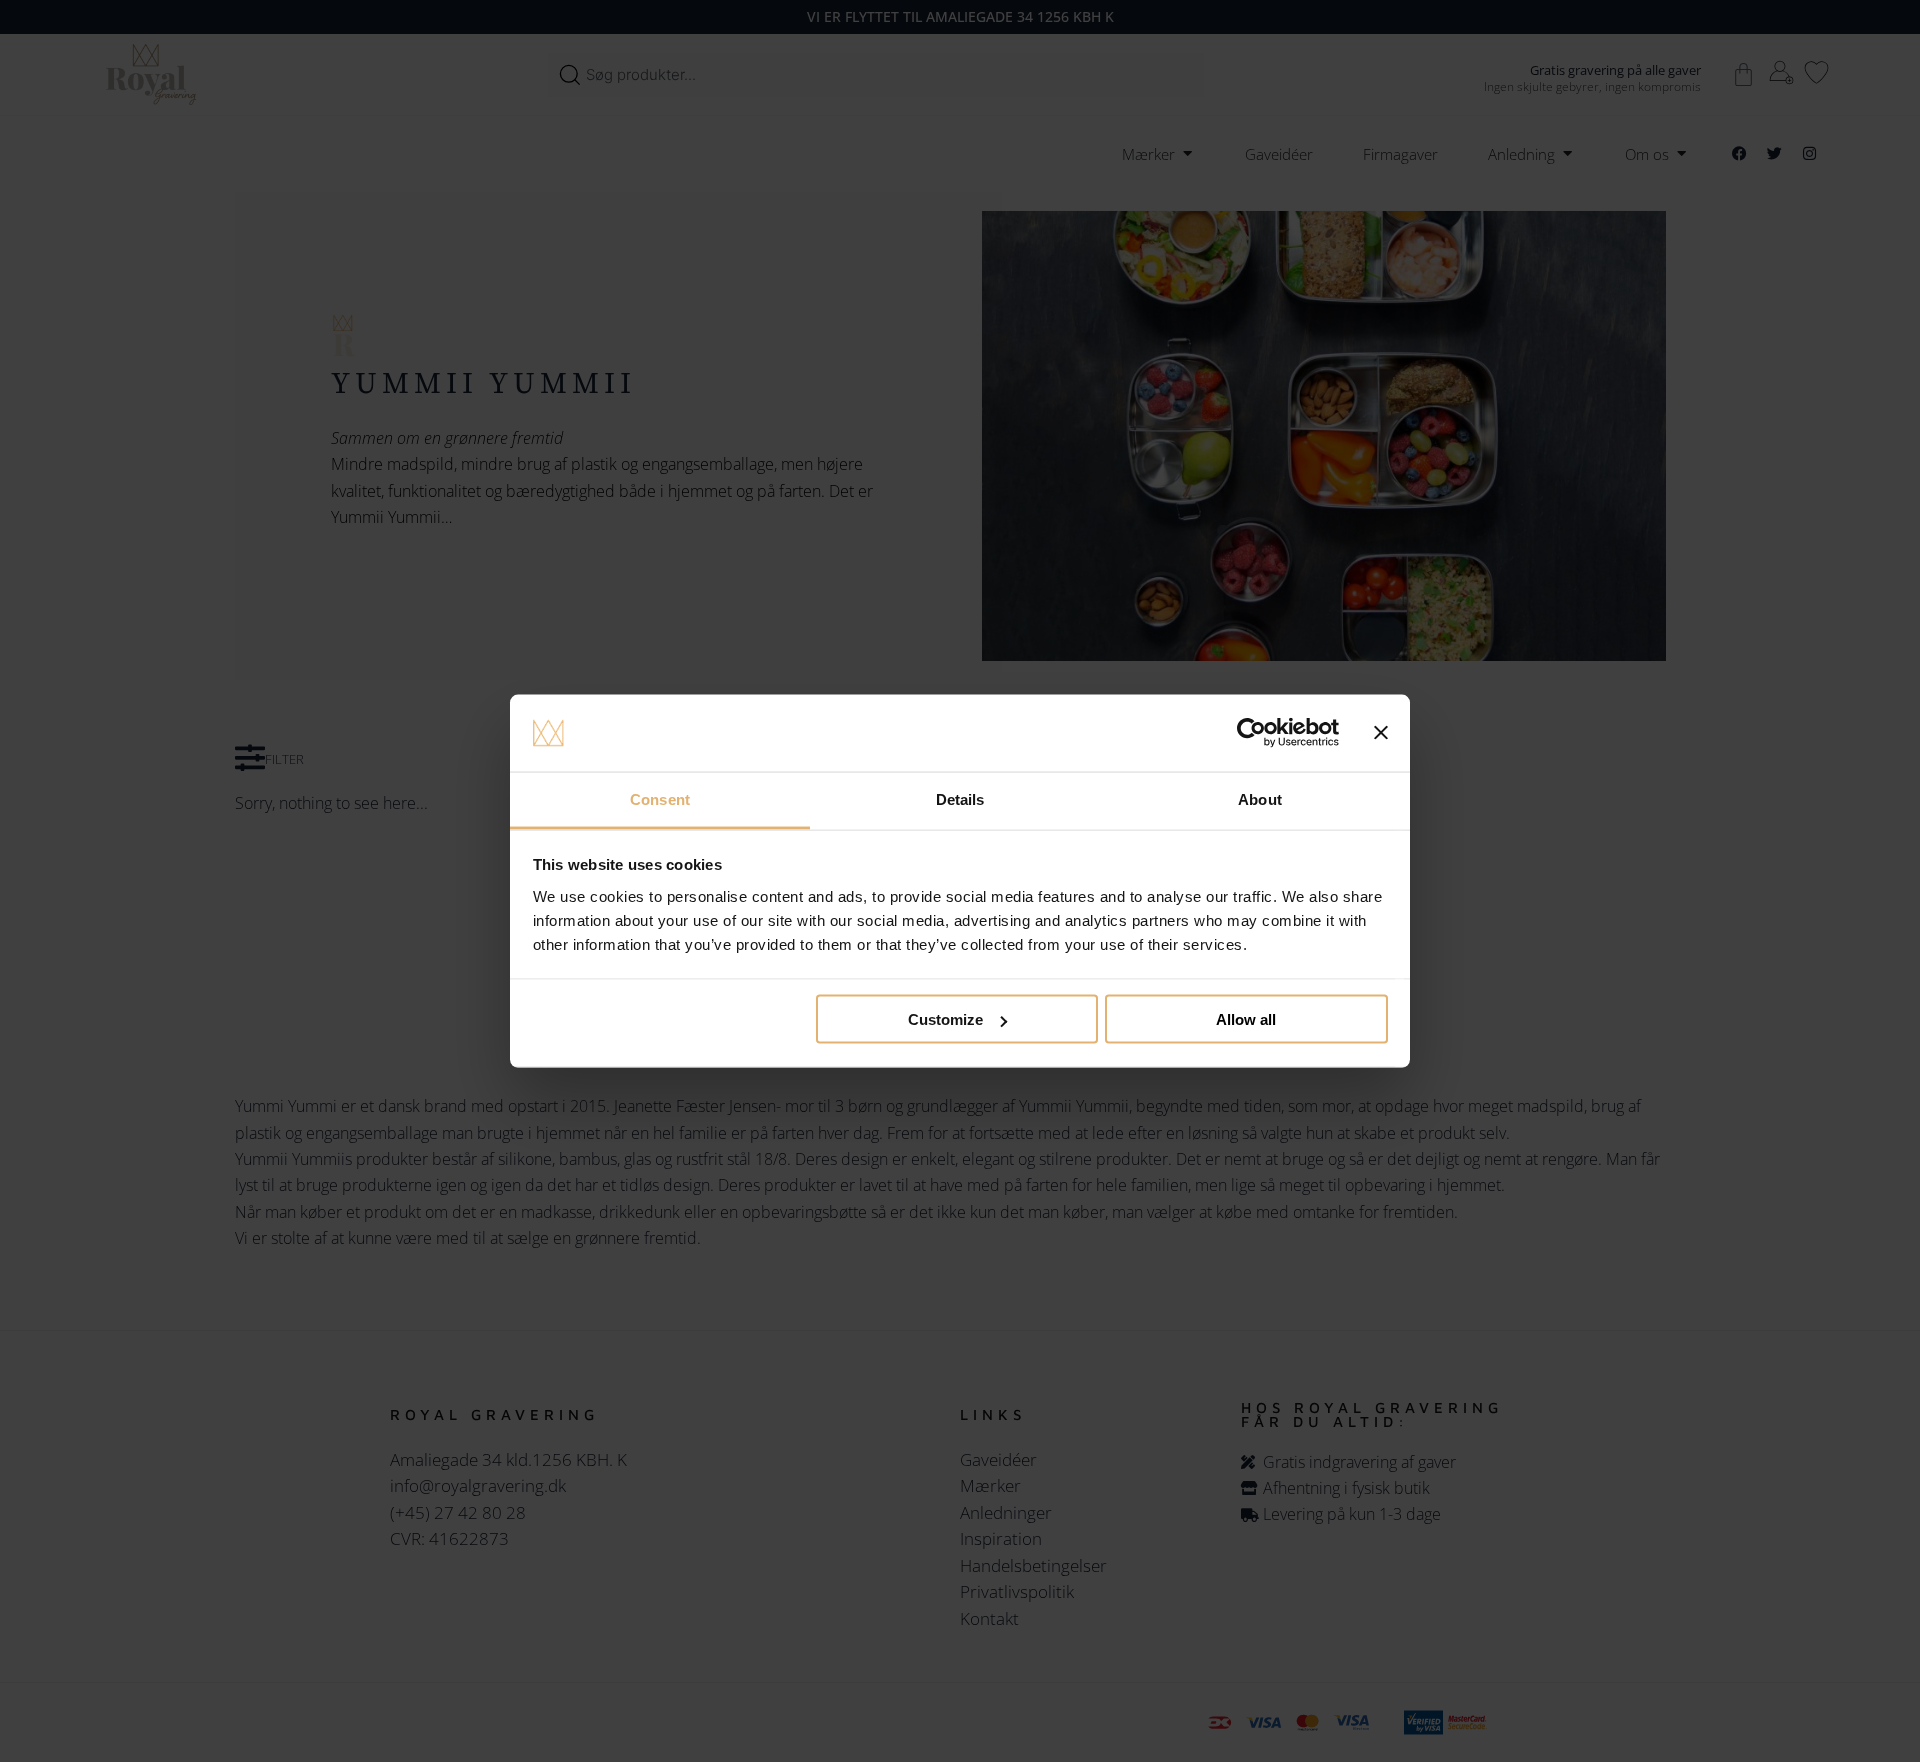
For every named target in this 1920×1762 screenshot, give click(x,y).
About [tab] (1260, 798)
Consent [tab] (660, 798)
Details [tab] (960, 798)
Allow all (1246, 1019)
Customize (945, 1019)
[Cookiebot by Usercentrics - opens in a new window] (1251, 733)
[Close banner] (1381, 733)
